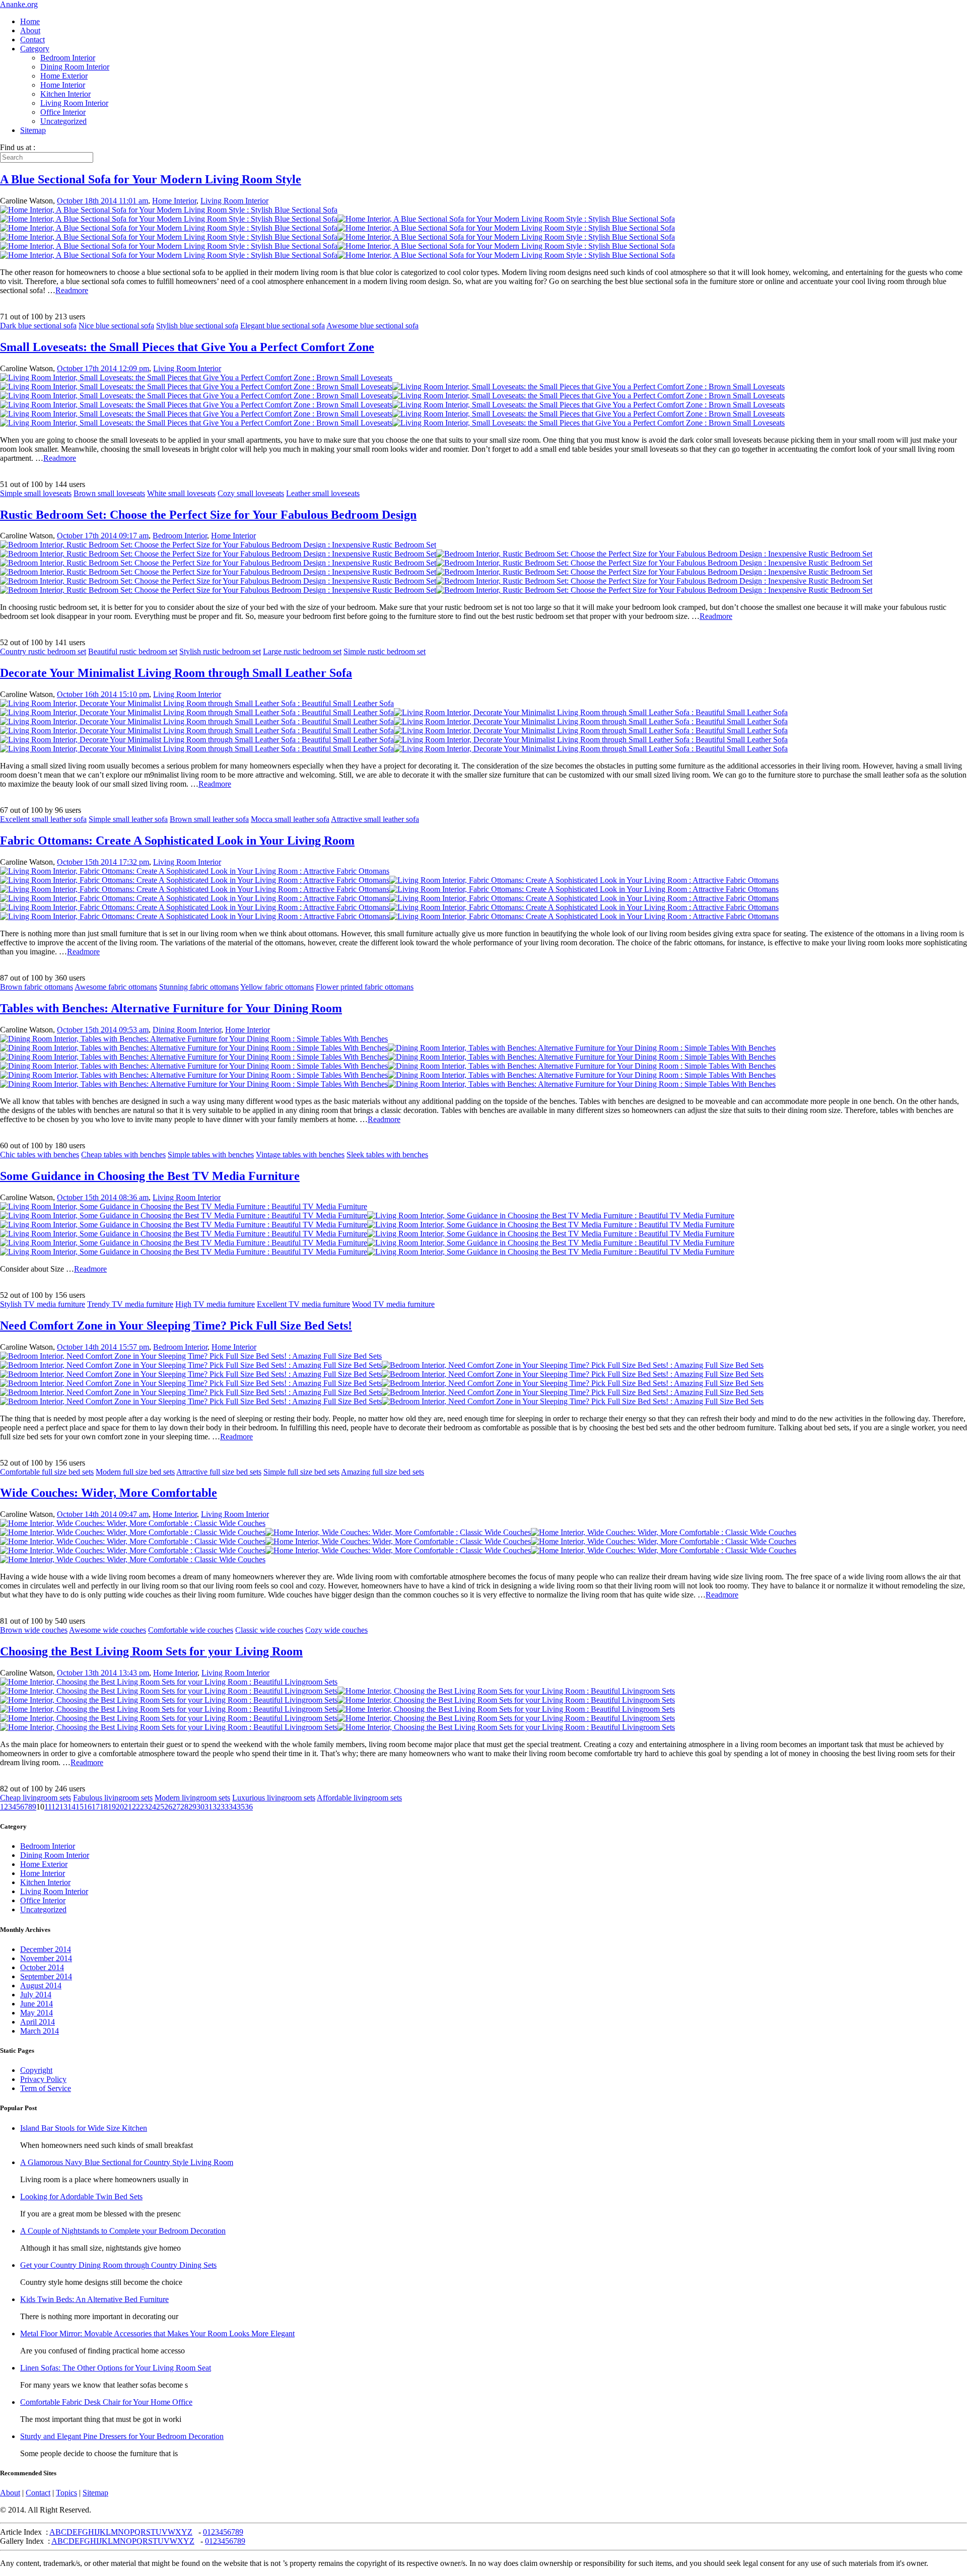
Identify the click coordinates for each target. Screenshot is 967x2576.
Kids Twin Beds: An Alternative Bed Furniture (94, 2299)
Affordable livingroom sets (359, 1798)
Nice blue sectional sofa (116, 326)
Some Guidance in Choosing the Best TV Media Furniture (150, 1176)
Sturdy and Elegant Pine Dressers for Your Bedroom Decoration (122, 2436)
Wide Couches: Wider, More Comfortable (109, 1493)
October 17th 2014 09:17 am (103, 536)
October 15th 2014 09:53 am (103, 1030)
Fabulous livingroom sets (113, 1798)
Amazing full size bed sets (383, 1472)
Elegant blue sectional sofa (283, 326)
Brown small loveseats (109, 493)
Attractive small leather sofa (375, 819)
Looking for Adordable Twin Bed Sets (81, 2197)
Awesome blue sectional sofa (372, 326)
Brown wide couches (34, 1630)
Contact (32, 40)
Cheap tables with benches (123, 1155)
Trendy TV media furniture (130, 1304)
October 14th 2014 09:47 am (103, 1514)
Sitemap (33, 130)
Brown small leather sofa (209, 819)
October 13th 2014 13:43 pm (103, 1673)
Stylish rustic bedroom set (220, 651)
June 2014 (37, 2004)
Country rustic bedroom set (43, 651)
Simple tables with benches (211, 1155)
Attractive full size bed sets (219, 1472)
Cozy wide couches (336, 1630)
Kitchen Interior (65, 94)
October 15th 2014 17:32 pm (103, 862)
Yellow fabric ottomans (277, 987)
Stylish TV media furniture (43, 1304)
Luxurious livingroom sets (274, 1798)
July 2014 (36, 1995)
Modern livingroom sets (192, 1798)
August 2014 (41, 1986)
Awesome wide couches (108, 1630)
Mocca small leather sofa (290, 819)
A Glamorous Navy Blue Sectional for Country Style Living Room (127, 2162)
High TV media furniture (215, 1304)
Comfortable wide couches (191, 1630)
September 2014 (46, 1976)
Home (30, 21)
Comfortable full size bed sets (47, 1472)
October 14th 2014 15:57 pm (103, 1347)
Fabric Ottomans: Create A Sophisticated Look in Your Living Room (177, 841)
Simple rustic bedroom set (385, 651)
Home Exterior (64, 76)
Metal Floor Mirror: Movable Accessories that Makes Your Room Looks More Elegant (157, 2334)
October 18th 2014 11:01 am (102, 201)
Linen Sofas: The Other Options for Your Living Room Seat (116, 2368)
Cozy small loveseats (251, 493)
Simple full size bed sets (301, 1472)
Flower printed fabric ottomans (365, 987)
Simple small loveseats (36, 493)
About (30, 30)
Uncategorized (63, 121)
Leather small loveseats (323, 493)
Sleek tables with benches (387, 1155)
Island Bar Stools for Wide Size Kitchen (84, 2128)
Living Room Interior (74, 103)
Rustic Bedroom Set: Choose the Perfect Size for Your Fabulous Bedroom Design (208, 515)
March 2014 (40, 2031)
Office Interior (63, 112)
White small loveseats (181, 493)
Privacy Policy (43, 2079)
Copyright (36, 2070)
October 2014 (42, 1967)
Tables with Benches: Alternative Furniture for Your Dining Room (171, 1008)
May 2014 (37, 2013)
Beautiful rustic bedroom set (133, 651)
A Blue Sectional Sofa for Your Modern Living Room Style (151, 179)
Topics (66, 2493)
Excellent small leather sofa (43, 819)
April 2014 (38, 2022)
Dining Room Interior (75, 67)
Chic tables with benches (40, 1155)
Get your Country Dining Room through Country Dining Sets (118, 2265)
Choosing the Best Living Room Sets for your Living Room (151, 1651)
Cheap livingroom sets (36, 1798)
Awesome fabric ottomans (116, 987)
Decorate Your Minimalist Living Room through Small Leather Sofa (176, 673)
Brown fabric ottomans (37, 987)
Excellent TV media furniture (303, 1304)
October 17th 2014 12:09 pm (103, 368)
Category (35, 49)
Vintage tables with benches (300, 1155)
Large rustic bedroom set (302, 651)
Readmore (72, 290)
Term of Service (46, 2088)
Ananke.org (19, 4)
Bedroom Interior (68, 58)
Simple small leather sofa (128, 819)
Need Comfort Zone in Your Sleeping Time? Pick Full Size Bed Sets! (176, 1326)
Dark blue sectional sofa (38, 326)
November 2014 (46, 1958)
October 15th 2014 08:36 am (103, 1197)
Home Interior (63, 85)
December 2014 (46, 1949)
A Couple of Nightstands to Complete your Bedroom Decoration (123, 2231)
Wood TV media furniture (393, 1304)
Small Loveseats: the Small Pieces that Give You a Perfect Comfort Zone (187, 347)
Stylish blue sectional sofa (197, 326)
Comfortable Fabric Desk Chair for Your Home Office (106, 2402)
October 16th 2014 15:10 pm (103, 694)
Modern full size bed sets (135, 1472)
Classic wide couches (269, 1630)
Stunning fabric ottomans (199, 987)
